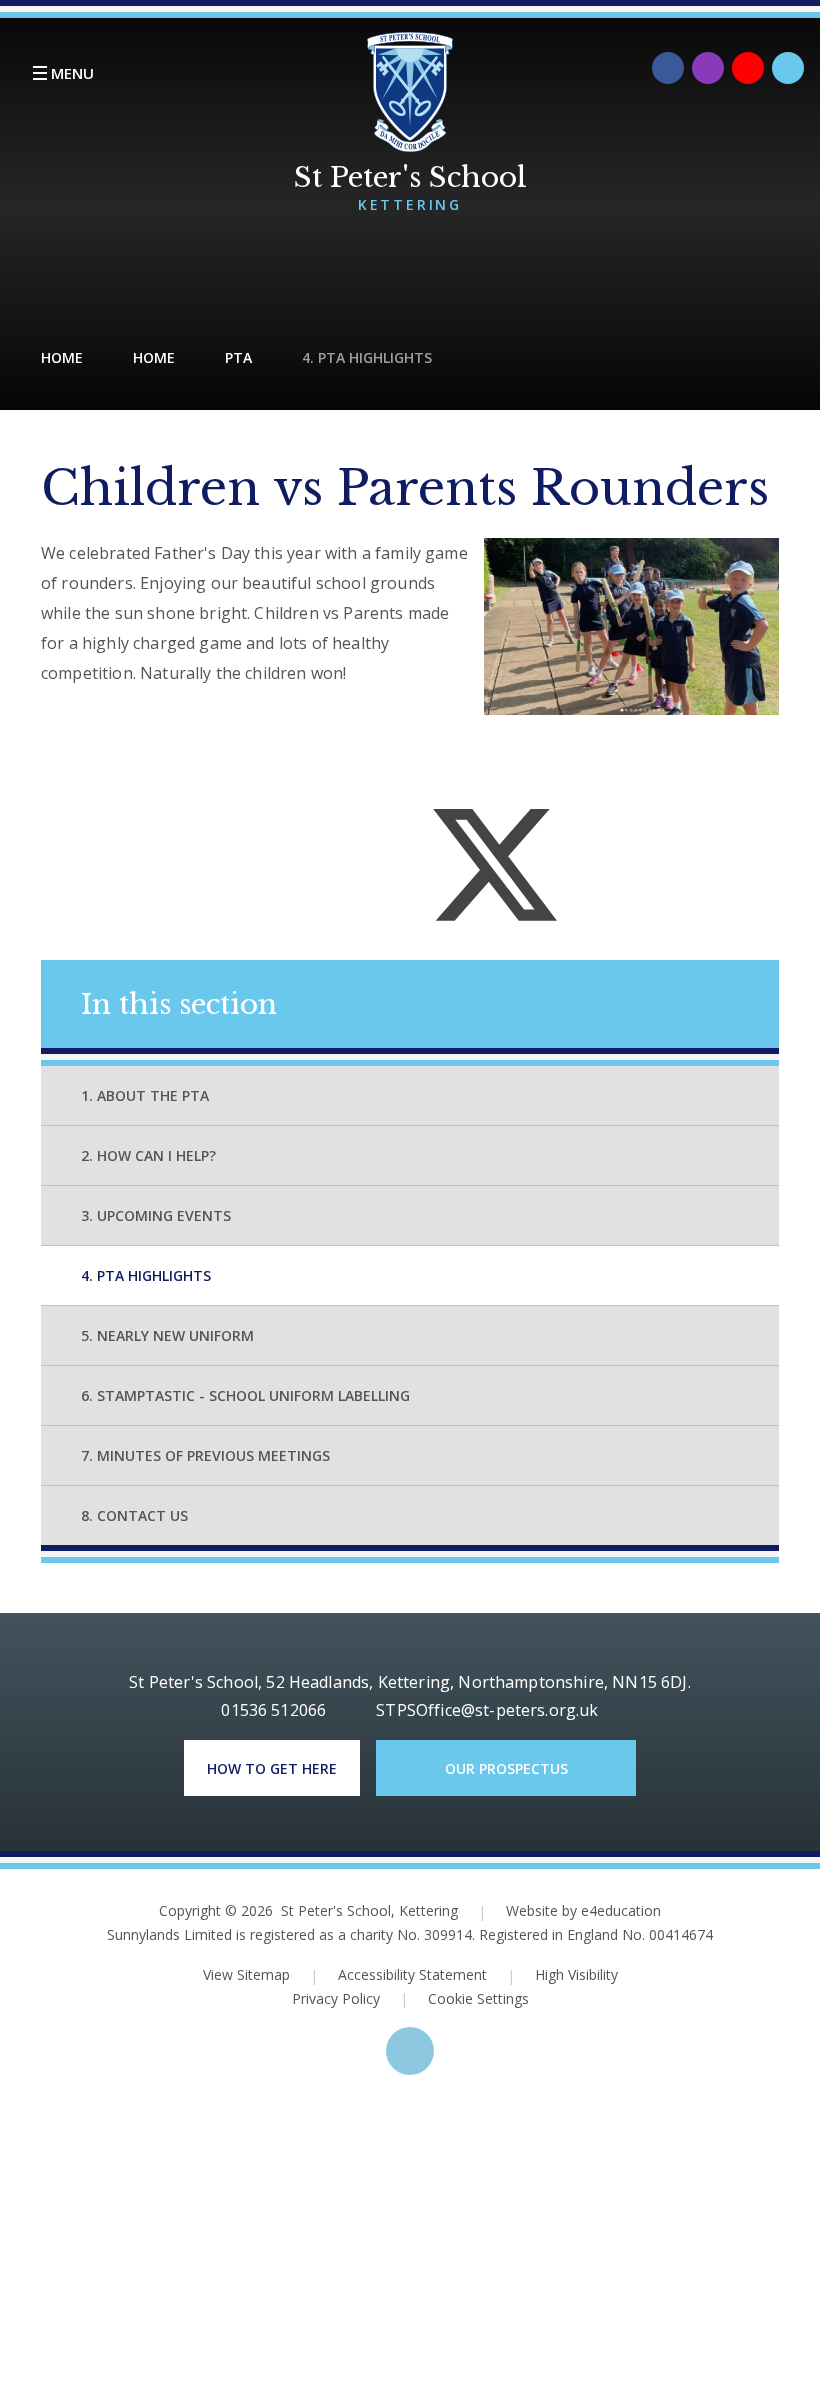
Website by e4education (583, 1910)
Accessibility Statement (412, 1974)
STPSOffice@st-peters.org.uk (487, 1710)
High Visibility (576, 1974)
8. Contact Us (134, 1515)
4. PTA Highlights (367, 357)
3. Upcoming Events (156, 1215)
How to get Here (272, 1768)
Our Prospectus (506, 1768)
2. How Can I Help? (148, 1155)
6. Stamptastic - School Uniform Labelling (245, 1395)
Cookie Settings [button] (464, 1998)
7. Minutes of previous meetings (205, 1455)
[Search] (788, 68)
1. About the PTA (145, 1095)
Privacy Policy (336, 1998)
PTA (238, 357)
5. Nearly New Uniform (167, 1335)
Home (62, 357)
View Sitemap (246, 1974)
